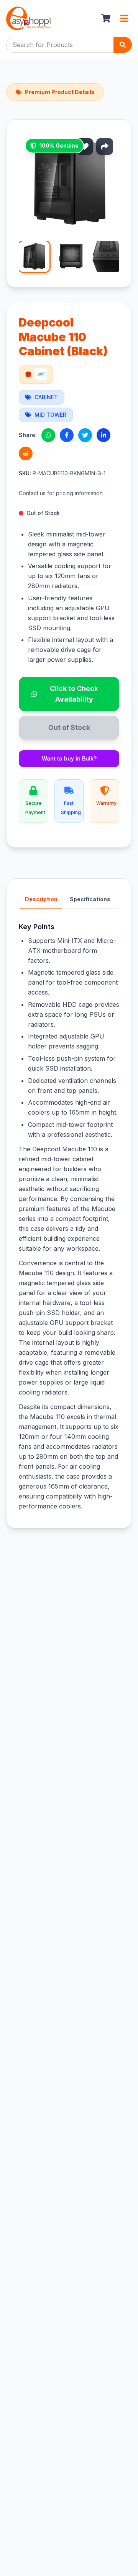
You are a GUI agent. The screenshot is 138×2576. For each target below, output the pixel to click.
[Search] (123, 45)
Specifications (90, 899)
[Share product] (105, 146)
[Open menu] (124, 18)
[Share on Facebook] (67, 435)
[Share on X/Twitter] (85, 435)
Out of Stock (69, 727)
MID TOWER (50, 415)
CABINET (46, 397)
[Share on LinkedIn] (103, 435)
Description (41, 899)
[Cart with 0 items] (106, 18)
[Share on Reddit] (26, 453)
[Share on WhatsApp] (48, 435)
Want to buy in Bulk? (69, 758)
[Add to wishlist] (85, 146)
